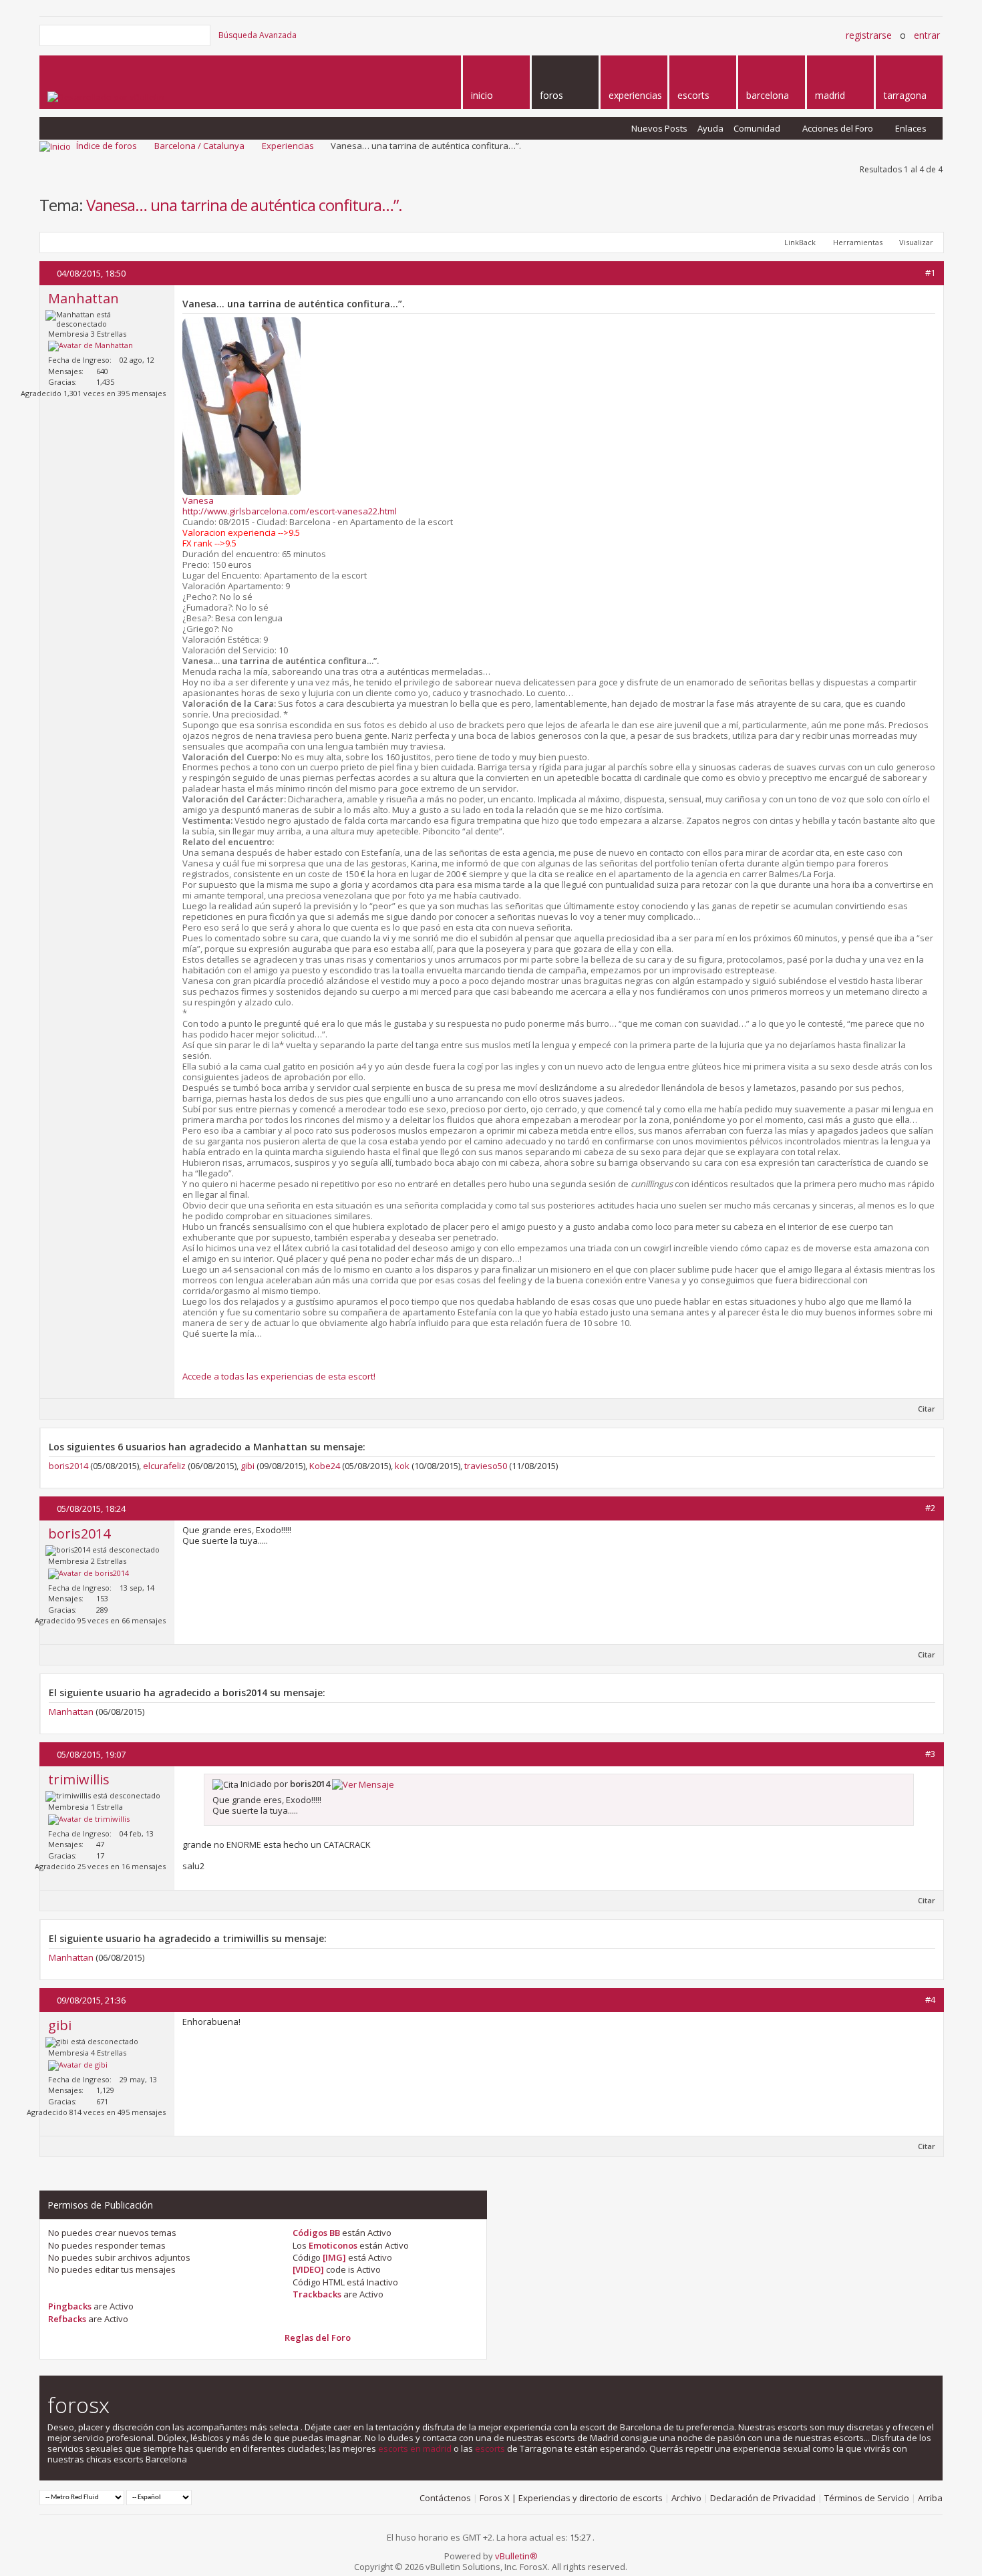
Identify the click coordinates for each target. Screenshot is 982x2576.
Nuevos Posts (659, 128)
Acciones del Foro (838, 128)
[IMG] (334, 2257)
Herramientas (858, 242)
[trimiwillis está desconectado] (89, 1820)
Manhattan (71, 1712)
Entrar (927, 35)
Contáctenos (445, 2498)
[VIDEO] (308, 2269)
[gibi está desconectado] (78, 2066)
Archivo (686, 2498)
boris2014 (68, 1466)
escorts (490, 2448)
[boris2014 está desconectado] (89, 1574)
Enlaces (911, 128)
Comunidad (757, 128)
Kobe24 (325, 1466)
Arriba (930, 2498)
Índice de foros (107, 146)
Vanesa (198, 500)
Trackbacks (317, 2294)
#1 (930, 273)
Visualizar (916, 242)
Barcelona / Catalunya (199, 146)
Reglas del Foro (318, 2338)
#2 (930, 1508)
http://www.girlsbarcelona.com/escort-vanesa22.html (290, 511)
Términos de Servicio (867, 2498)
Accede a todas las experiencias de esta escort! (279, 1376)
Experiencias (288, 146)
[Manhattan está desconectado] (91, 346)
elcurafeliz (164, 1466)
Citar (927, 1409)
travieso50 (486, 1466)
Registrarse (869, 35)
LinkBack (800, 242)
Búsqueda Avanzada (258, 35)
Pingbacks (70, 2306)
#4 (930, 1999)
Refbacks (67, 2319)
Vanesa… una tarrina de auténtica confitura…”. (244, 205)
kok (402, 1466)
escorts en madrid (415, 2448)
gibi (248, 1466)
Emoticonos (333, 2245)
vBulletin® (516, 2556)
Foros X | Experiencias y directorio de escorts (571, 2498)
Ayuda (710, 128)
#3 (930, 1754)
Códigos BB (316, 2233)
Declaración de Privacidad (763, 2498)
